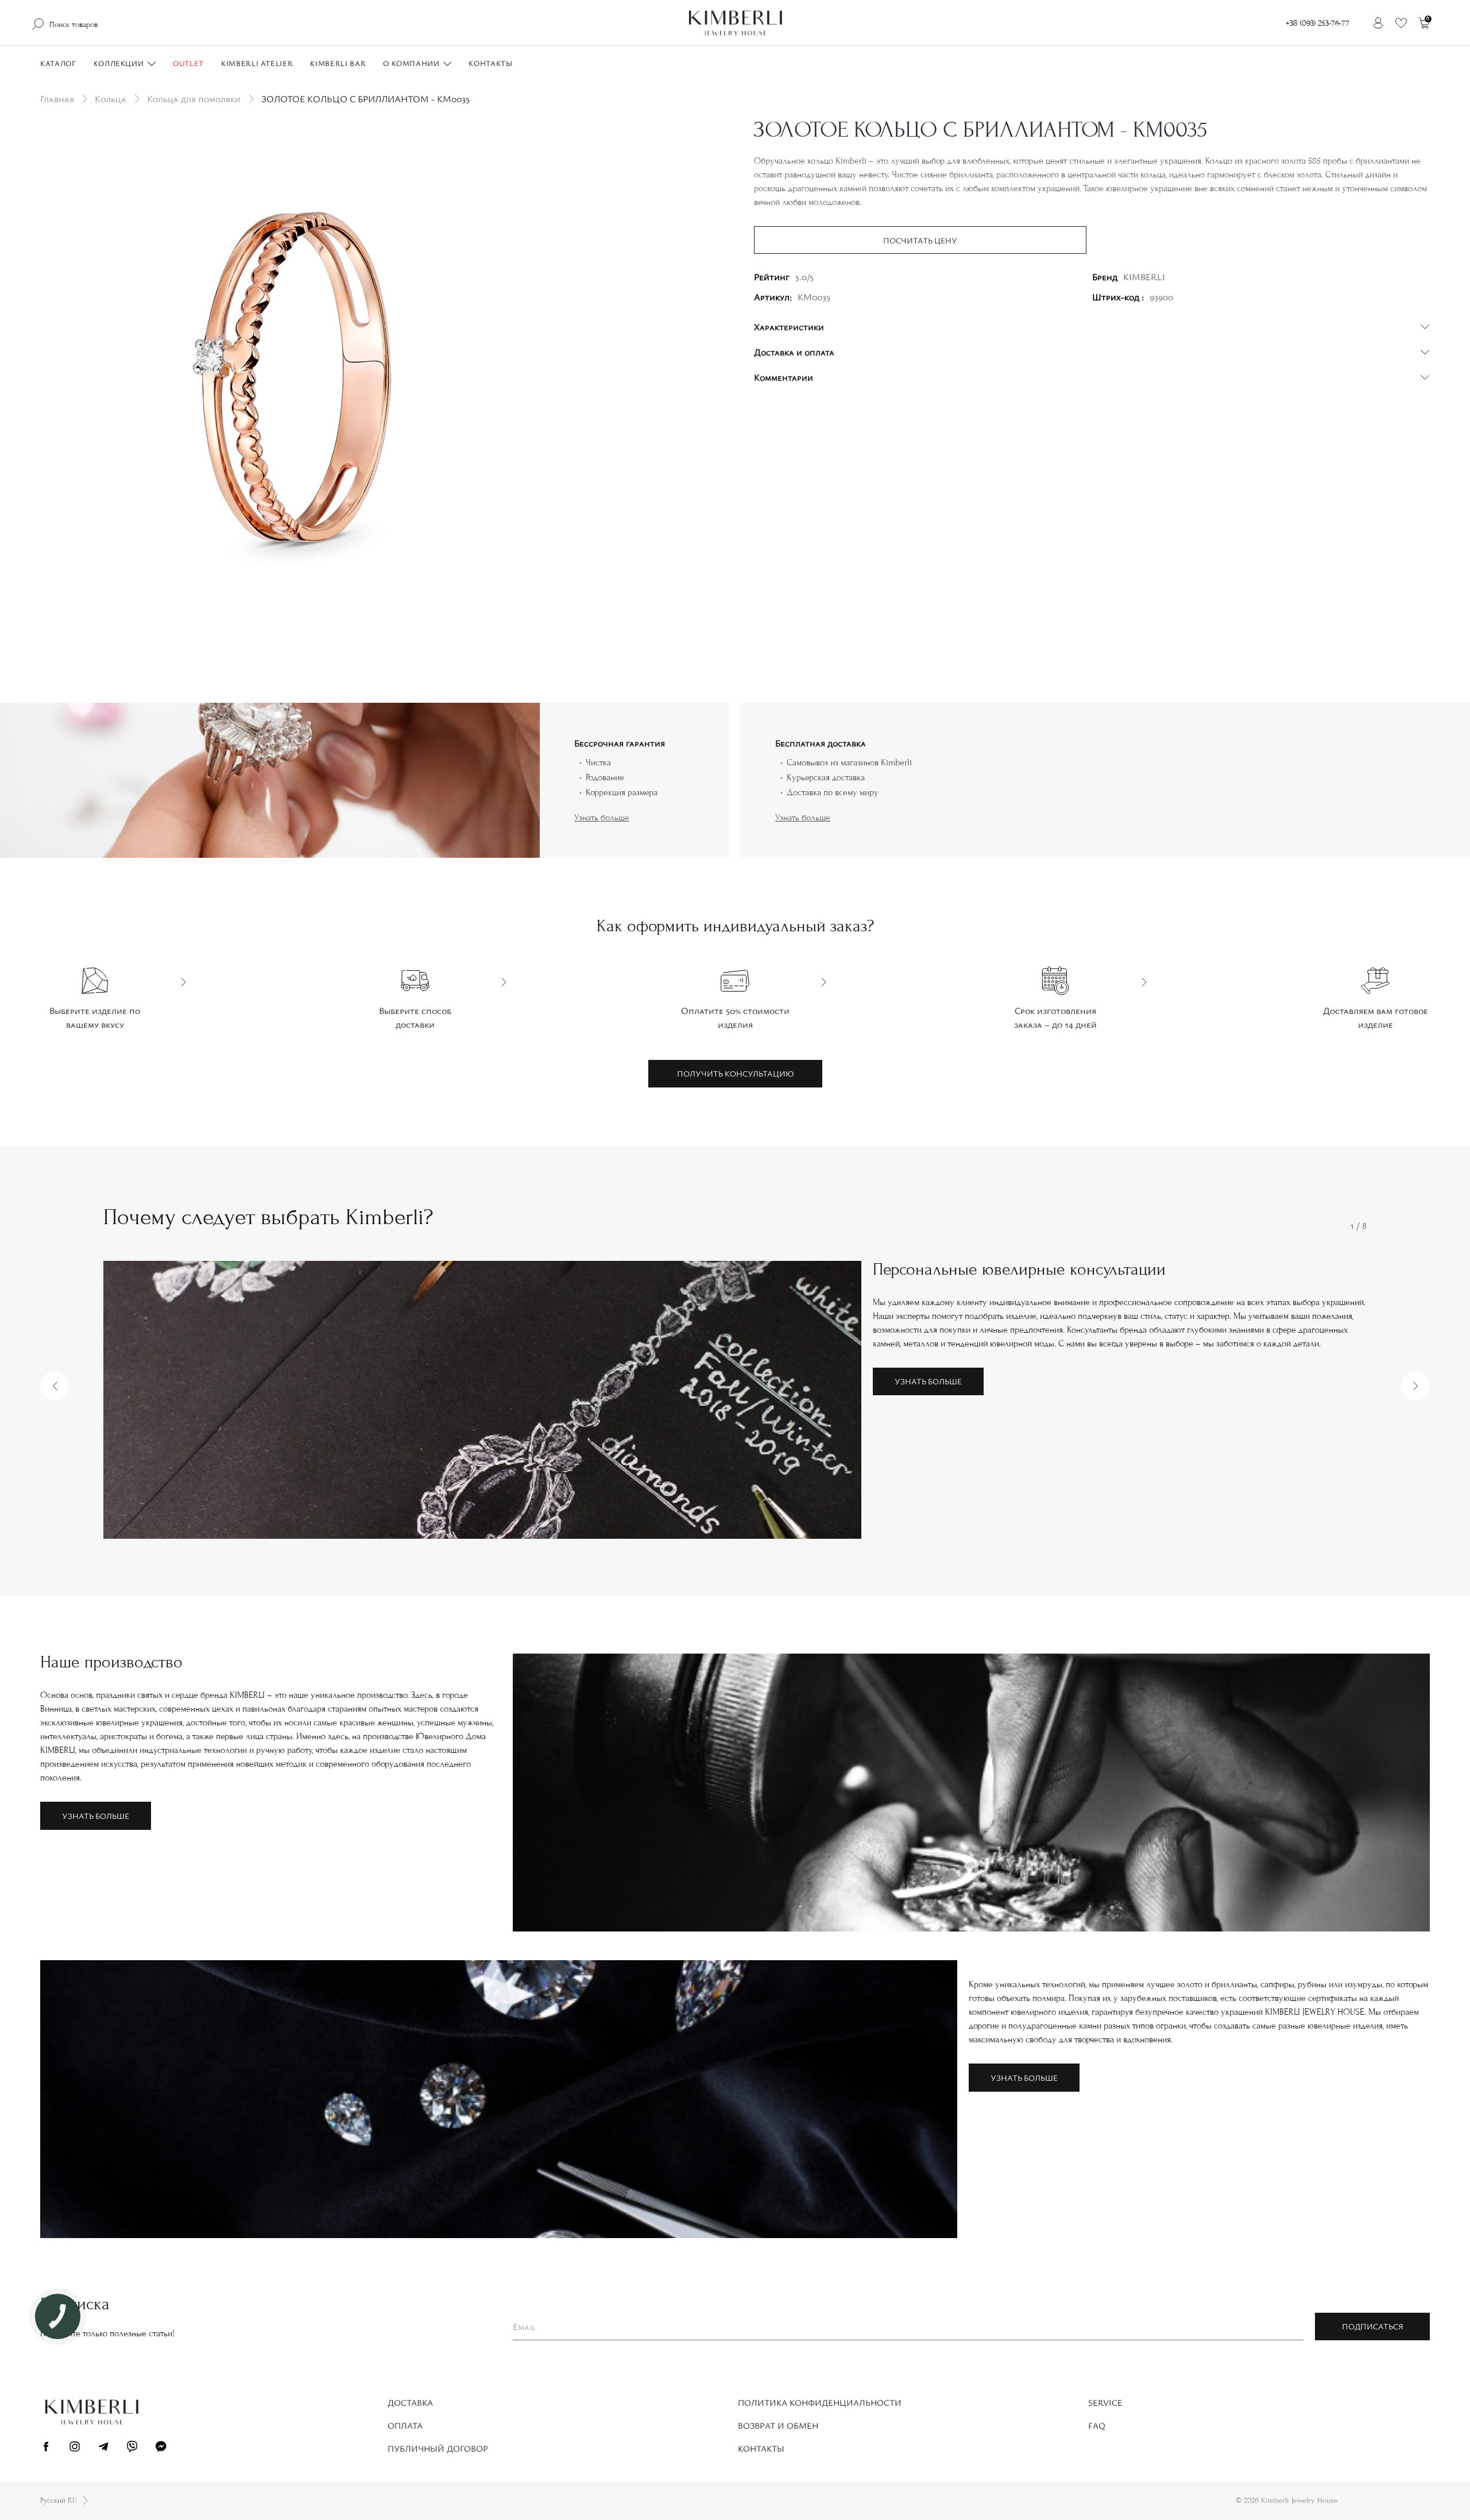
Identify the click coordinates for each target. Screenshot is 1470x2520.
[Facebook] (46, 2448)
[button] (55, 1386)
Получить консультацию (735, 1073)
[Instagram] (75, 2448)
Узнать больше (602, 818)
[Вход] (1378, 23)
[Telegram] (103, 2448)
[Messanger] (161, 2448)
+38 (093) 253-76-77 (1318, 23)
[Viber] (132, 2448)
